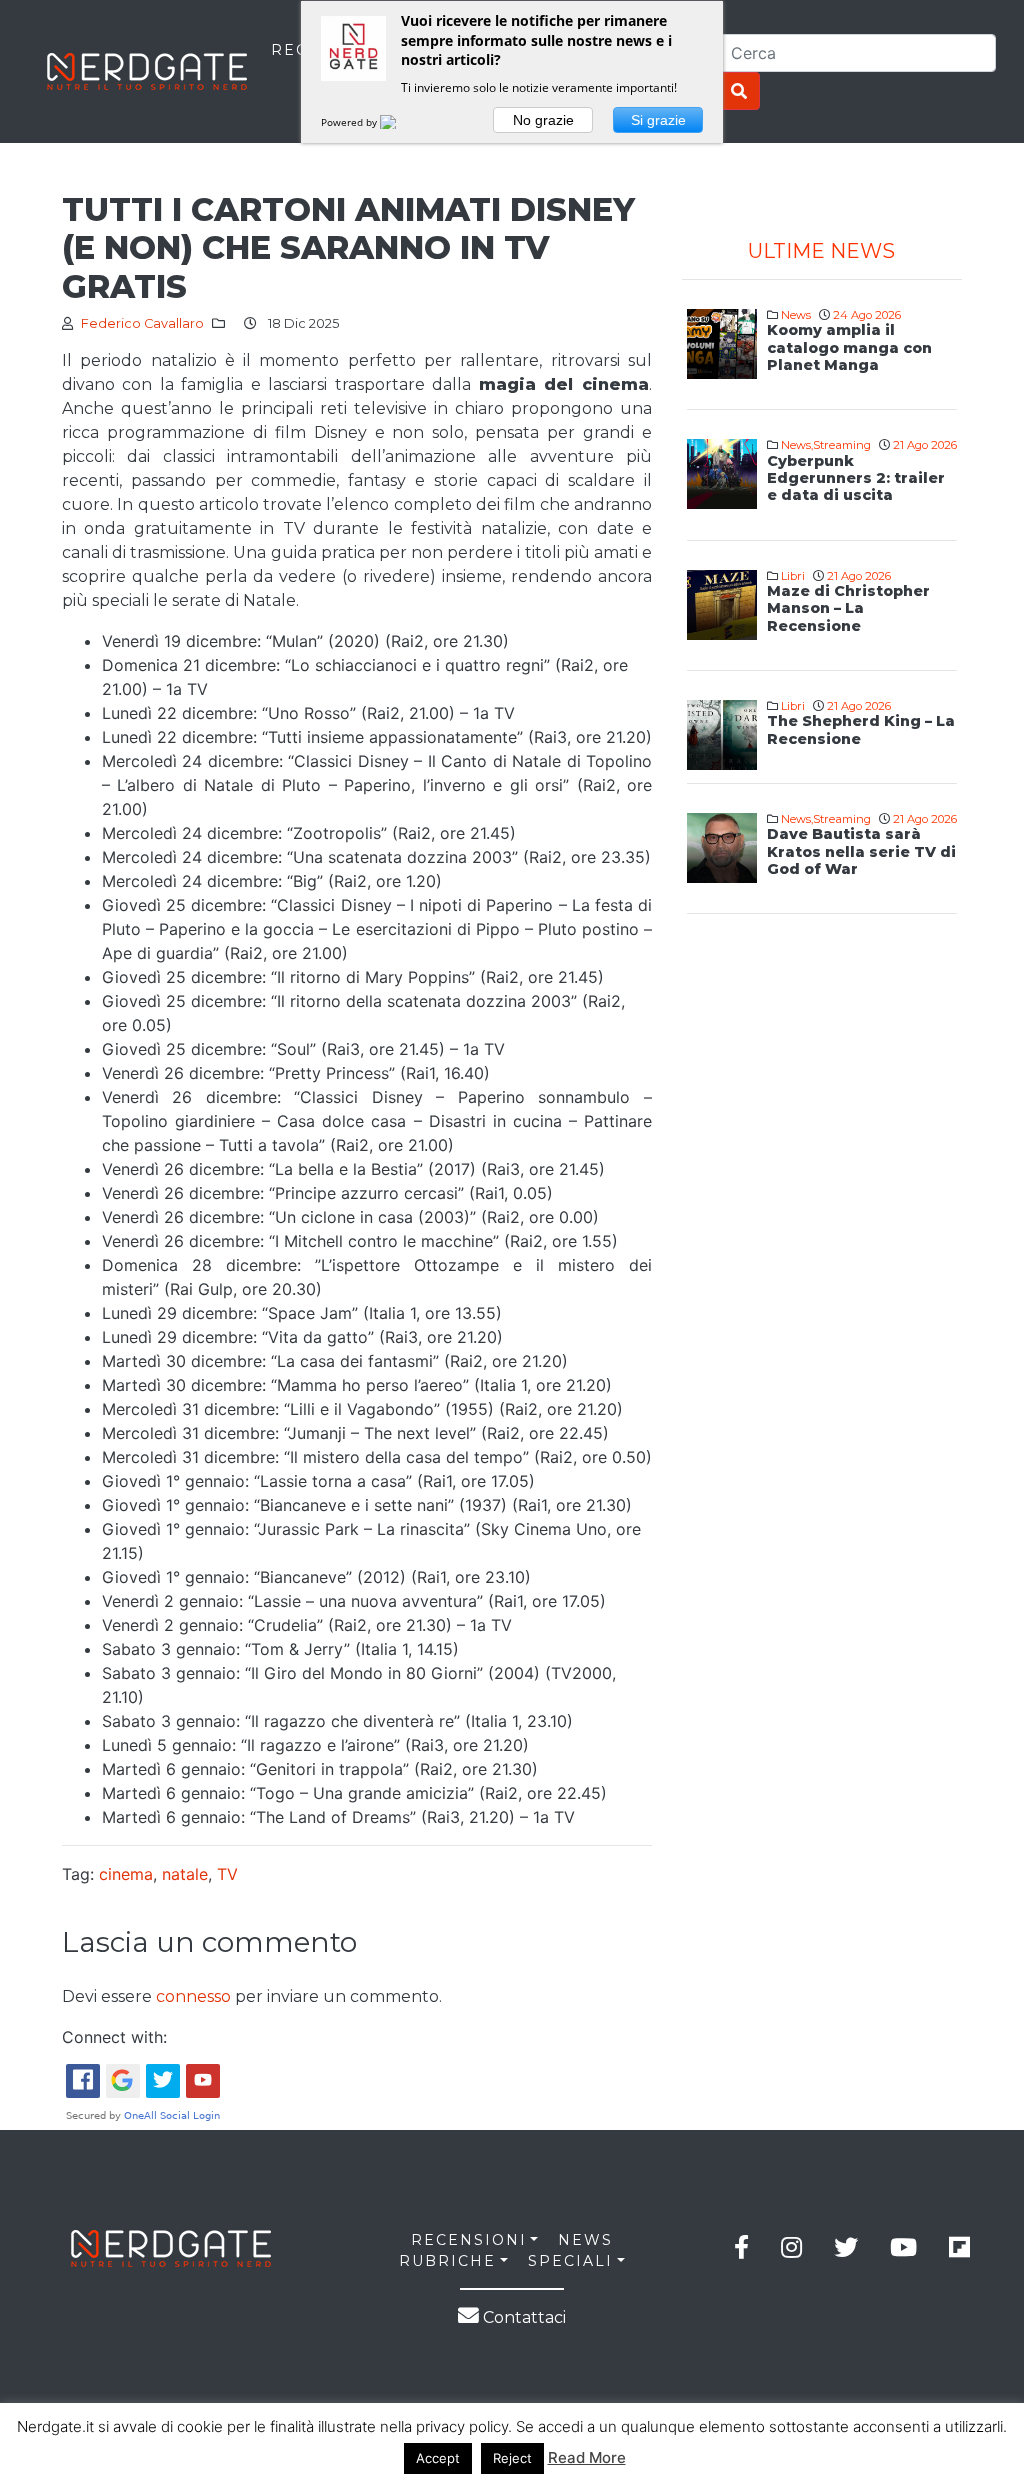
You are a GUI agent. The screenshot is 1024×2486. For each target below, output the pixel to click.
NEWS (585, 2240)
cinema (126, 1874)
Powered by (350, 122)
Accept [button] (438, 2458)
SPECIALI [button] (570, 2261)
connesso (193, 1996)
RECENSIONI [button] (469, 2240)
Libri (793, 576)
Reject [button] (512, 2458)
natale (185, 1874)
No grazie (543, 120)
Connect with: (114, 2037)
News (796, 315)
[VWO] (400, 122)
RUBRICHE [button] (447, 2261)
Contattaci (522, 2317)
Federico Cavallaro (142, 323)
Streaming (842, 445)
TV (227, 1874)
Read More (587, 2457)
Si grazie (658, 120)
